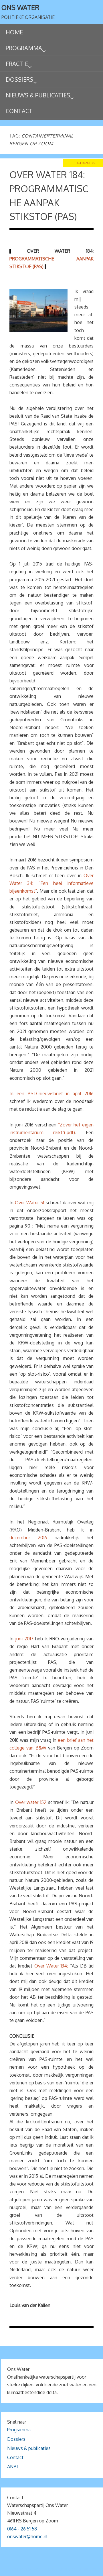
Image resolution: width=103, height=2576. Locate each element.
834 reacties (86, 163)
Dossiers (16, 2439)
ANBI (13, 2467)
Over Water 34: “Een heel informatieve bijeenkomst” (51, 883)
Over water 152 (31, 1802)
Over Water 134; (51, 1966)
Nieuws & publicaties (29, 2448)
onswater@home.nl (27, 2536)
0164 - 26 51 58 (22, 2529)
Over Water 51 (29, 1203)
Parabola (61, 2570)
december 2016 (28, 1538)
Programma (19, 2430)
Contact (15, 2457)
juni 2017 (24, 1639)
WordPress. (85, 2570)
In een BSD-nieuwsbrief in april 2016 (51, 1093)
